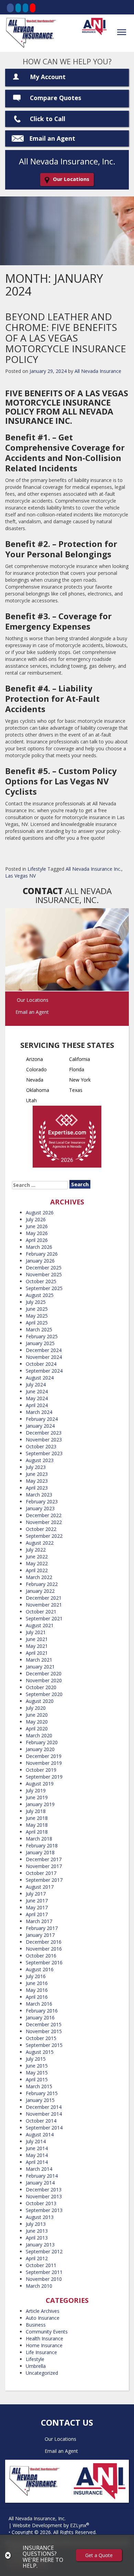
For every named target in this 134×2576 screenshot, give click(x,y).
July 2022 (36, 1550)
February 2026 (42, 1254)
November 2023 (44, 1440)
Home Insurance (44, 2345)
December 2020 (44, 1673)
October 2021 (41, 1612)
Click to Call (48, 119)
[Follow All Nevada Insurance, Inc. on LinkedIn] (25, 8)
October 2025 (41, 1281)
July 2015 (36, 2059)
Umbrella (36, 2366)
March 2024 (39, 1412)
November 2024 (44, 1357)
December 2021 (44, 1598)
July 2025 (36, 1302)
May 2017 (37, 1907)
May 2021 (37, 1646)
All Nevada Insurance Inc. (93, 869)
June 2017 (37, 1901)
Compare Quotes (55, 98)
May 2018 (37, 1825)
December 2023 (44, 1433)
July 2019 (36, 1790)
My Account (48, 77)
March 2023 (39, 1495)
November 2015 (44, 2031)
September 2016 (44, 1962)
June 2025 (37, 1309)
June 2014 (37, 2148)
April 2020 (37, 1729)
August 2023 (40, 1460)
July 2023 (36, 1467)
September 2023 (44, 1453)
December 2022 (44, 1515)
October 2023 (41, 1446)
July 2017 (36, 1894)
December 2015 (44, 2024)
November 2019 (44, 1763)
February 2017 (42, 1928)
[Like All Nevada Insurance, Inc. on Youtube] (33, 8)
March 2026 (39, 1247)
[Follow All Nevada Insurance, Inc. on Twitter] (18, 8)
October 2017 (41, 1873)
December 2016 (44, 1942)
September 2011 (44, 2272)
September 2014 (44, 2128)
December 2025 (44, 1268)
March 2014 (39, 2169)
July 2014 (36, 2141)
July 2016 (36, 1976)
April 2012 (37, 2258)
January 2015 (40, 2100)
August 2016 (40, 1969)
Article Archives (43, 2311)
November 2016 (44, 1949)
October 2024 (41, 1364)
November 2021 (44, 1605)
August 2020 (40, 1701)
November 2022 (44, 1522)
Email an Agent (52, 138)
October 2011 (41, 2265)
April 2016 (37, 1997)
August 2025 (40, 1295)
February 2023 (42, 1501)
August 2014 (40, 2134)
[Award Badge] (67, 1138)
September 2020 (44, 1694)
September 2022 (44, 1536)
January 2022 (40, 1591)
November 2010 (44, 2279)
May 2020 (37, 1722)
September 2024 (44, 1371)
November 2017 (44, 1866)
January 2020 (40, 1749)
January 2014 (40, 2183)
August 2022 (40, 1543)
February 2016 (42, 2011)
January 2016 (40, 2017)
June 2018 (37, 1818)
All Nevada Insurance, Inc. (37, 2518)
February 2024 (42, 1419)
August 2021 (40, 1625)
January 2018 (40, 1852)
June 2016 (37, 1983)
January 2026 (40, 1261)
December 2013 (44, 2189)
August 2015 (40, 2052)
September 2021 (44, 1618)
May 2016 (37, 1990)
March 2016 (39, 2004)
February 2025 (42, 1336)
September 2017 (44, 1880)
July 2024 (36, 1384)
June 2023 (37, 1474)
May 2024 (37, 1398)
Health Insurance (44, 2338)
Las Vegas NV (20, 876)
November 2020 (44, 1680)
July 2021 (36, 1632)
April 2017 (37, 1914)
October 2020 (41, 1687)
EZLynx (78, 2525)
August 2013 (40, 2217)
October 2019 (41, 1770)
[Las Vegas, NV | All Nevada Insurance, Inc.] (31, 33)
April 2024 (37, 1405)
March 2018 (39, 1839)
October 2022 (41, 1529)
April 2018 (37, 1832)
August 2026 (40, 1212)
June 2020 (37, 1715)
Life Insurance (41, 2352)
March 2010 (39, 2286)
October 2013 (41, 2203)
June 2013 (37, 2231)
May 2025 (37, 1316)
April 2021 (37, 1653)
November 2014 (44, 2114)
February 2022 (42, 1584)
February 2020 (42, 1742)
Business (36, 2325)
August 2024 (40, 1378)
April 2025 (37, 1323)
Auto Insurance (43, 2318)
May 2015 (37, 2073)
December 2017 (44, 1859)
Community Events (47, 2332)
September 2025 (44, 1288)
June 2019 (37, 1797)
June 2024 (37, 1391)
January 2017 (40, 1935)
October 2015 (41, 2038)
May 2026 (37, 1233)
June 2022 (37, 1557)
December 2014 (44, 2107)
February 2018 (42, 1845)
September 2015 (44, 2045)
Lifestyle (37, 869)
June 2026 (37, 1226)
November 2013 (44, 2196)
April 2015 (37, 2079)
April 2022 (37, 1570)
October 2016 (41, 1956)
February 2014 (42, 2176)
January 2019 (40, 1804)
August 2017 (40, 1887)
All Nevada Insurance (98, 371)
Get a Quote (99, 2555)
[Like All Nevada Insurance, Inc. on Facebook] (10, 8)
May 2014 (37, 2155)
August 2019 (40, 1784)
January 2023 (40, 1508)
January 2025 (40, 1343)
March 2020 (39, 1735)
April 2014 (37, 2162)
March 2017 (39, 1921)
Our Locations (71, 179)
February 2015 (42, 2093)
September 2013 (44, 2210)
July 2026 (36, 1219)
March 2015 (39, 2086)
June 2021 (37, 1639)
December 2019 (44, 1756)
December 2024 (44, 1350)
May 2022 (37, 1563)
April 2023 (37, 1488)
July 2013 (36, 2224)
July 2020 (36, 1708)
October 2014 (41, 2121)
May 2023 (37, 1481)
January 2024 (40, 1426)
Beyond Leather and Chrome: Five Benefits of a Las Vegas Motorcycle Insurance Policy (66, 338)
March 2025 (39, 1329)
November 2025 (44, 1274)
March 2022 (39, 1577)
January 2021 (40, 1667)
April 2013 (37, 2238)
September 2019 (44, 1777)
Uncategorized (42, 2373)
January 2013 (40, 2245)
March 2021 (39, 1660)
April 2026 (37, 1240)
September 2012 (44, 2251)
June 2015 (37, 2066)
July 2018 (36, 1811)
